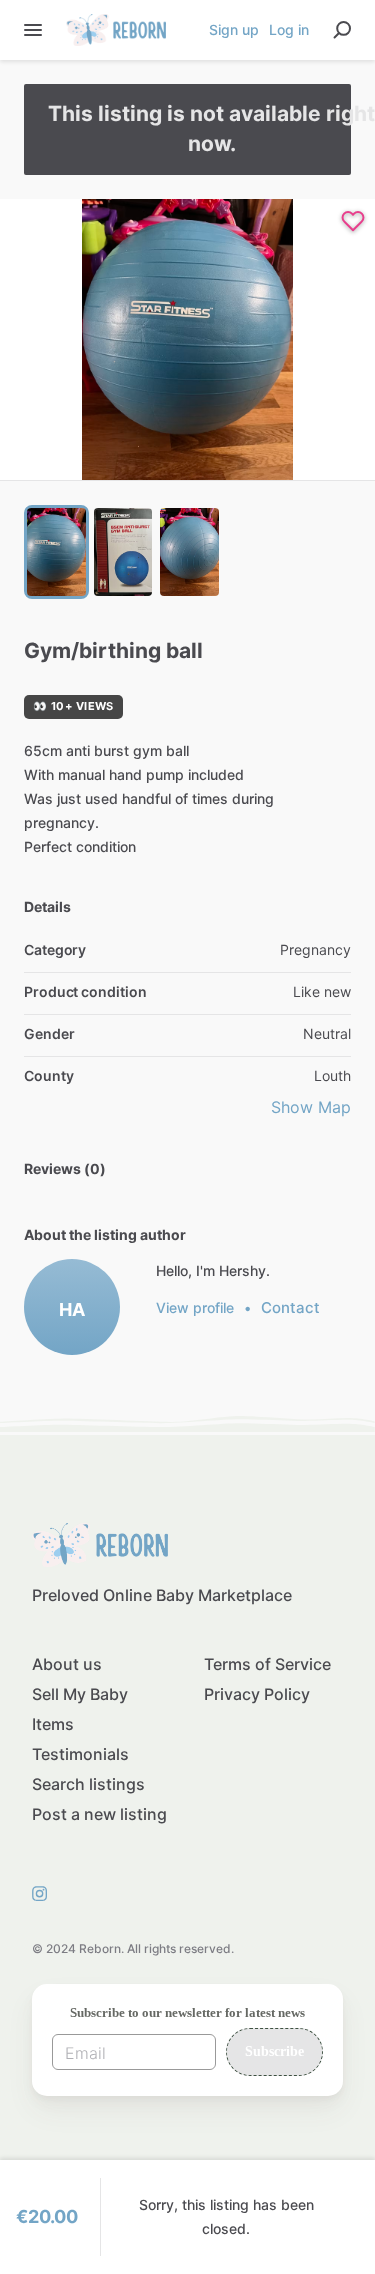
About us (67, 1664)
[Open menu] (33, 30)
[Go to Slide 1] (56, 552)
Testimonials (80, 1754)
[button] (187, 339)
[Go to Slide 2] (123, 552)
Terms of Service (267, 1664)
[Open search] (342, 30)
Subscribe (274, 2051)
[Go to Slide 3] (189, 552)
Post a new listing (99, 1814)
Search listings (88, 1784)
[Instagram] (44, 1893)
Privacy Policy (257, 1694)
